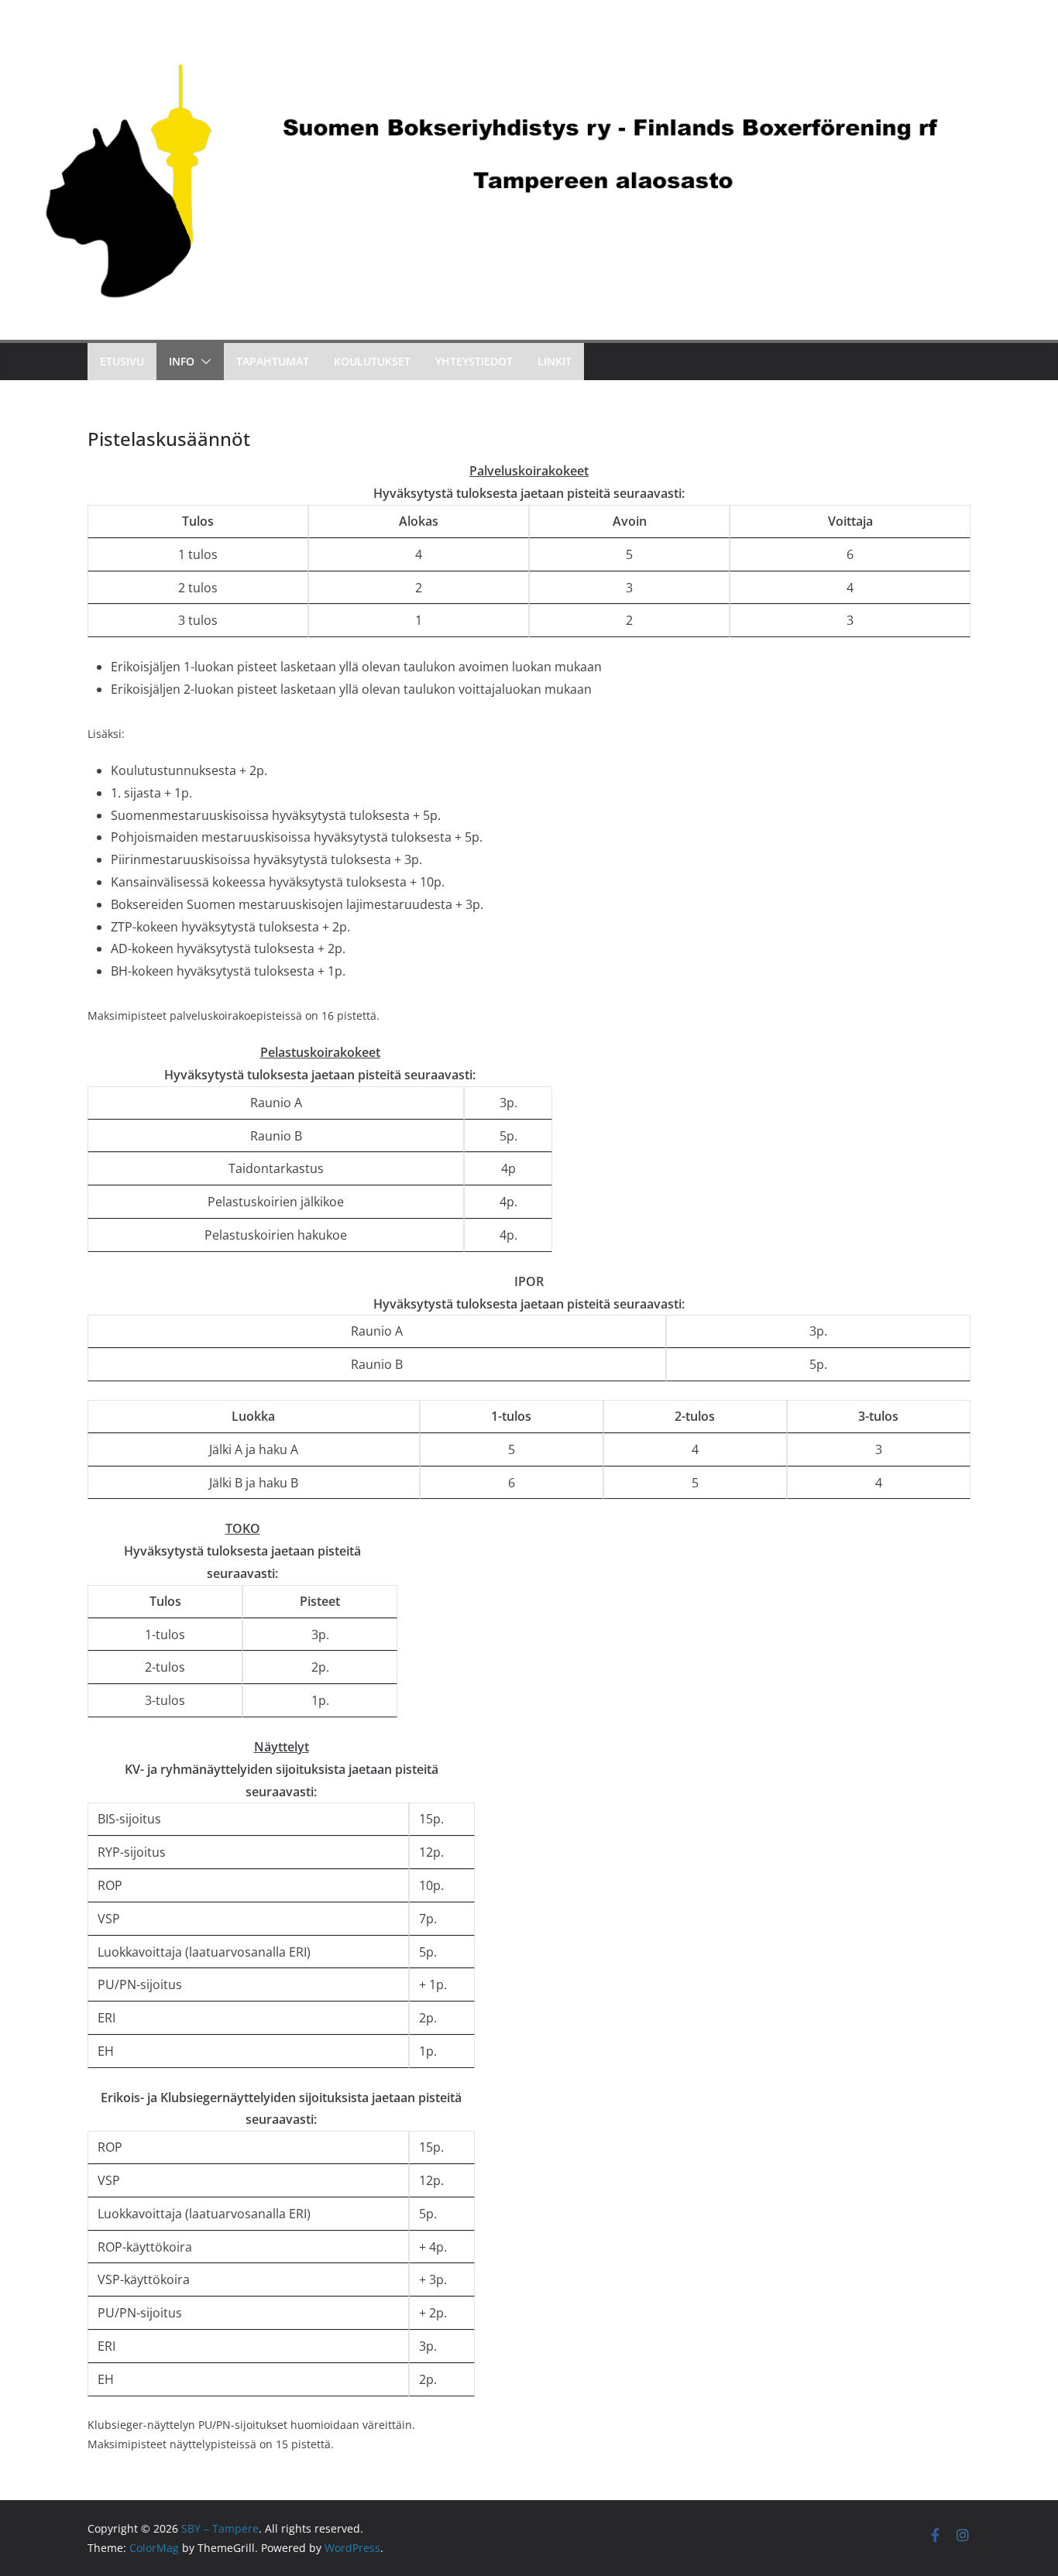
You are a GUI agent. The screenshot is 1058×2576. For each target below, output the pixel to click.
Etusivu (122, 361)
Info (182, 361)
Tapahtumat (273, 361)
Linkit (555, 361)
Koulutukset (372, 361)
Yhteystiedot (474, 361)
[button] (203, 362)
